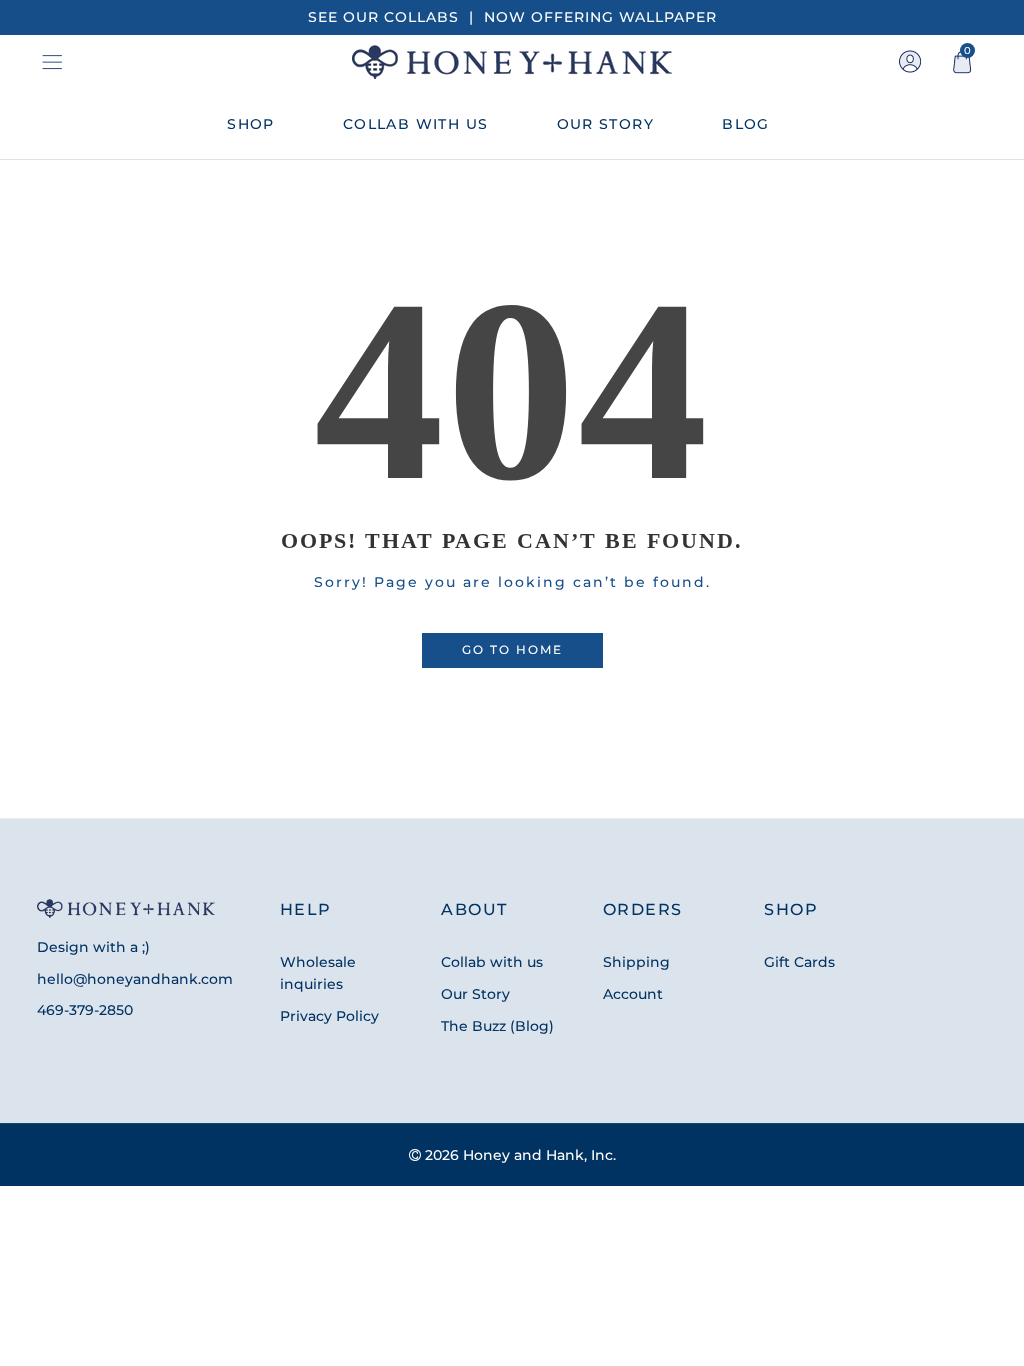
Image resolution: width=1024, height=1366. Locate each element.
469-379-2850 (85, 1010)
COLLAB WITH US (416, 124)
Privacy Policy (329, 1016)
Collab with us (492, 962)
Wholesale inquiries (318, 973)
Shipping (636, 962)
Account (633, 994)
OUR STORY (606, 124)
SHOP (251, 124)
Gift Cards (799, 962)
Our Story (475, 994)
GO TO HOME (512, 650)
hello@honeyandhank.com (135, 979)
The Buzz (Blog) (497, 1026)
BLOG (746, 124)
